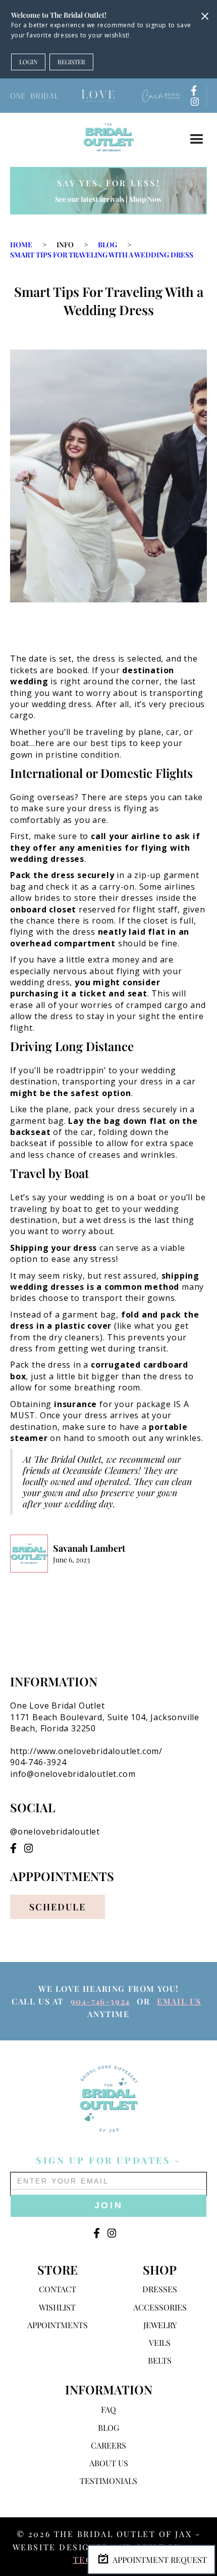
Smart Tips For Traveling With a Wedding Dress (102, 255)
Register (71, 62)
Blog (107, 245)
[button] (197, 140)
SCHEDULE (58, 1907)
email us (179, 2001)
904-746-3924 (100, 2001)
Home (21, 245)
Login (28, 62)
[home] (108, 137)
